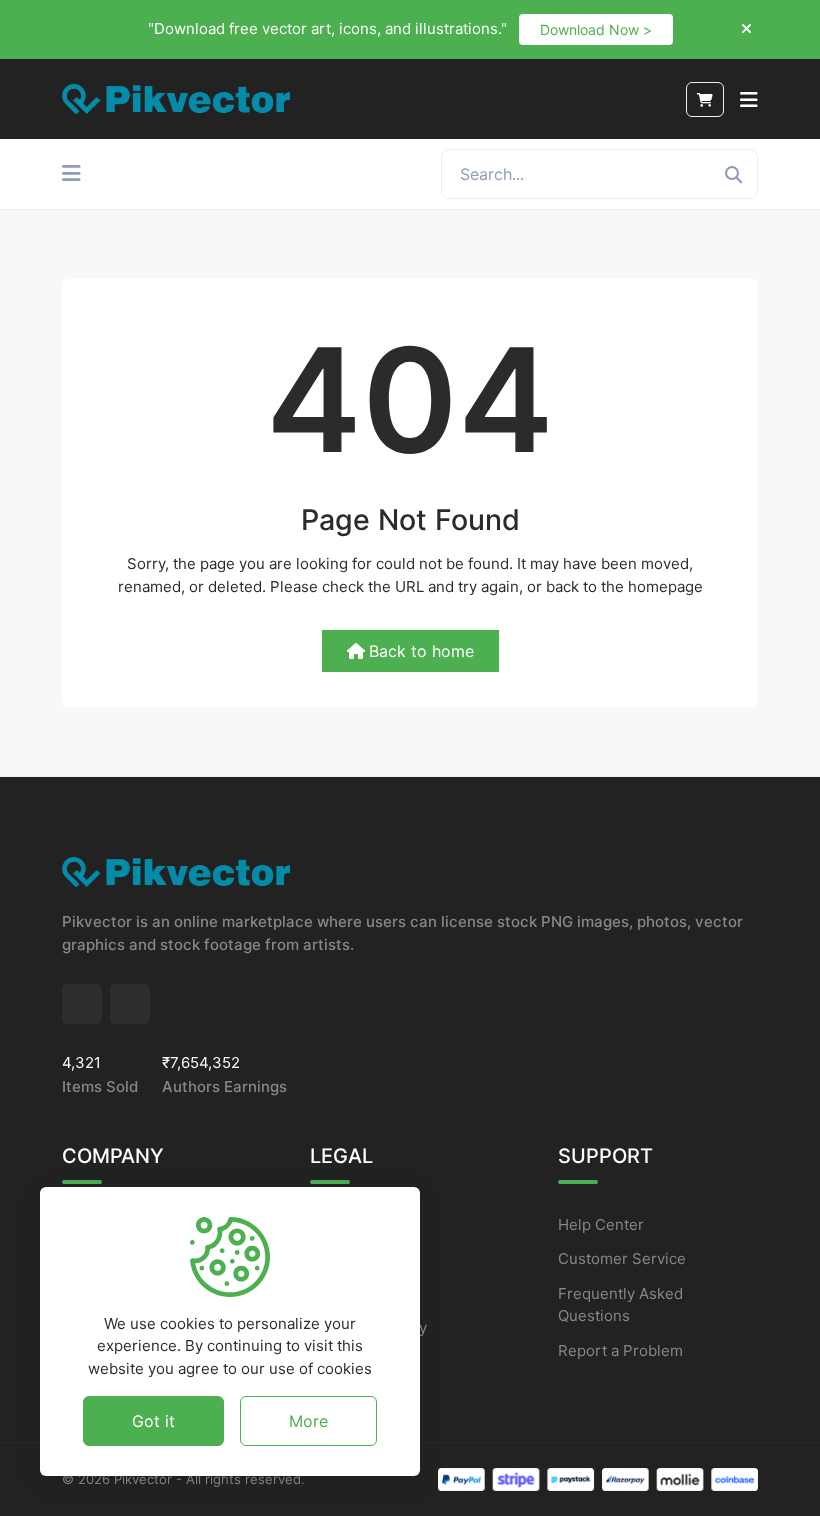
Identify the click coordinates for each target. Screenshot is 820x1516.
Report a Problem (620, 1350)
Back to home (421, 651)
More (308, 1421)
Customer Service (622, 1258)
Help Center (601, 1224)
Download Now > (596, 29)
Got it (153, 1421)
